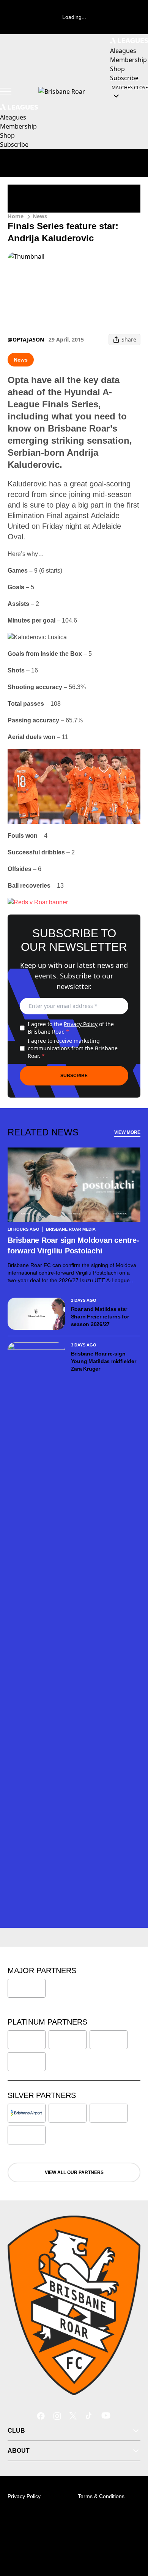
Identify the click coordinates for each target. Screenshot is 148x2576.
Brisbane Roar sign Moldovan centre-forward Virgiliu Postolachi (73, 1245)
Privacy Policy (81, 1024)
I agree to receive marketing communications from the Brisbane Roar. (73, 1048)
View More (127, 1132)
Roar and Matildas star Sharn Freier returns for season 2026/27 (100, 1317)
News (40, 216)
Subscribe (74, 1076)
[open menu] (6, 92)
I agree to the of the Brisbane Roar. (71, 1028)
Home (16, 216)
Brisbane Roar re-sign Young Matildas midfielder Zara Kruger (104, 1361)
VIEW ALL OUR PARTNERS (74, 2172)
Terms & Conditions (101, 2496)
